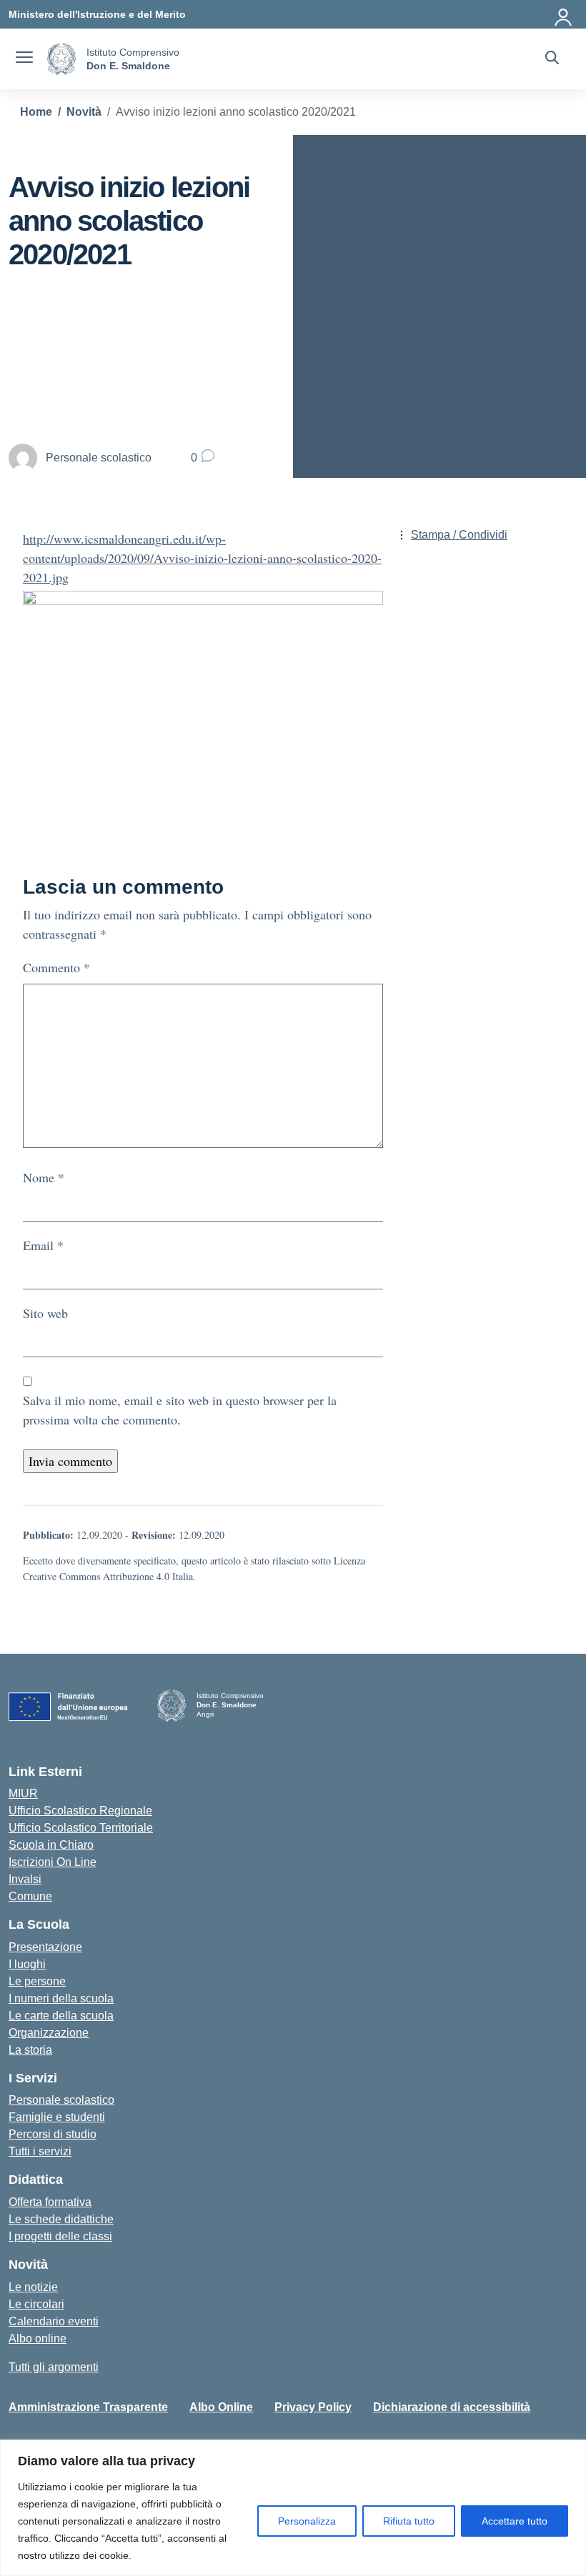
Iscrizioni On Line (53, 1862)
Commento (56, 967)
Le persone (37, 1981)
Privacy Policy (313, 2407)
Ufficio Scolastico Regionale (80, 1811)
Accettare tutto (515, 2521)
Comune (30, 1896)
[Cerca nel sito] (552, 59)
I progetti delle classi (60, 2236)
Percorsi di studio (53, 2134)
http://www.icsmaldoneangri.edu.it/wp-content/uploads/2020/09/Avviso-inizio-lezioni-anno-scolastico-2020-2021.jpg (202, 558)
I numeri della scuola (61, 1998)
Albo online (38, 2338)
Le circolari (36, 2304)
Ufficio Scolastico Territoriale (81, 1828)
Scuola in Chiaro (51, 1845)
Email (43, 1245)
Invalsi (25, 1879)
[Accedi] (564, 14)
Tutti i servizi (40, 2151)
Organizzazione (49, 2033)
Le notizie (33, 2287)
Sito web (45, 1313)
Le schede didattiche (61, 2219)
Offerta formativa (50, 2202)
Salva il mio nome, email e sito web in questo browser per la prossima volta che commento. (180, 1410)
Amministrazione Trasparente (88, 2407)
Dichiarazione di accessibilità (452, 2407)
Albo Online (221, 2407)
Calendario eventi (54, 2321)
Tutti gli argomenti (54, 2367)
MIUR (23, 1793)
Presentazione (45, 1947)
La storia (30, 2050)
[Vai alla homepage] (61, 59)
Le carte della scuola (61, 2016)
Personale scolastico (61, 2100)
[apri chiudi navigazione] (24, 59)
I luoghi (27, 1964)
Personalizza (307, 2521)
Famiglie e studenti (57, 2117)
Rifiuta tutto (409, 2521)
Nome (44, 1177)
